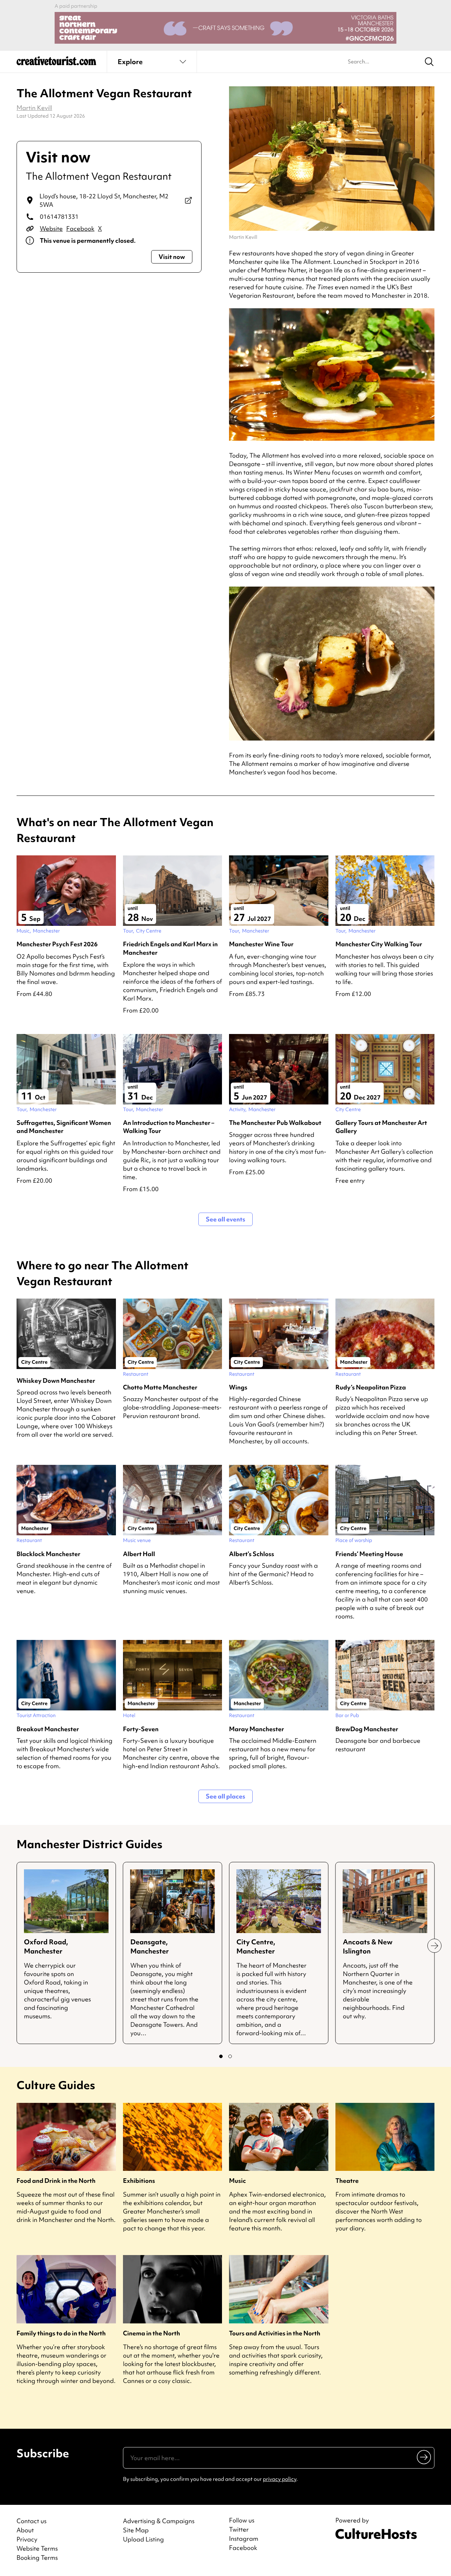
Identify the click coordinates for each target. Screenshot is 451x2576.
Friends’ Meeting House (369, 1554)
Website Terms (37, 2548)
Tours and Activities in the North (275, 2333)
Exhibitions (139, 2181)
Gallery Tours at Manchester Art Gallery (381, 1127)
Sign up (424, 2457)
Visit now (172, 257)
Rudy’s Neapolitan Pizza (371, 1387)
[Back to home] (56, 63)
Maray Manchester (257, 1729)
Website (51, 228)
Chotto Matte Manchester (160, 1387)
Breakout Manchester (48, 1729)
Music (237, 2181)
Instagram (244, 2539)
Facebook (80, 228)
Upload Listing (143, 2539)
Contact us (32, 2521)
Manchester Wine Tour (261, 944)
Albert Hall (139, 1554)
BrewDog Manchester (367, 1729)
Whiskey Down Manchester (56, 1380)
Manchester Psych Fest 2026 (57, 944)
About (25, 2530)
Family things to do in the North (61, 2333)
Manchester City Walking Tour (379, 944)
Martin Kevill (34, 108)
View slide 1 (221, 2056)
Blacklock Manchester (48, 1554)
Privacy (27, 2539)
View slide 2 (230, 2056)
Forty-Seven (141, 1729)
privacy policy (280, 2479)
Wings (238, 1387)
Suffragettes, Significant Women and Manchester (64, 1127)
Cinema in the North (152, 2333)
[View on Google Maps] (188, 200)
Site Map (136, 2530)
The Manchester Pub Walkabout (275, 1123)
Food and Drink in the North (56, 2181)
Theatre (347, 2181)
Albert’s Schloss (252, 1554)
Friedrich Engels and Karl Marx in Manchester (170, 948)
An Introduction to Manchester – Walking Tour (169, 1127)
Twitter (239, 2529)
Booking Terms (37, 2558)
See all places (225, 1796)
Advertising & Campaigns (159, 2521)
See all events (225, 1219)
